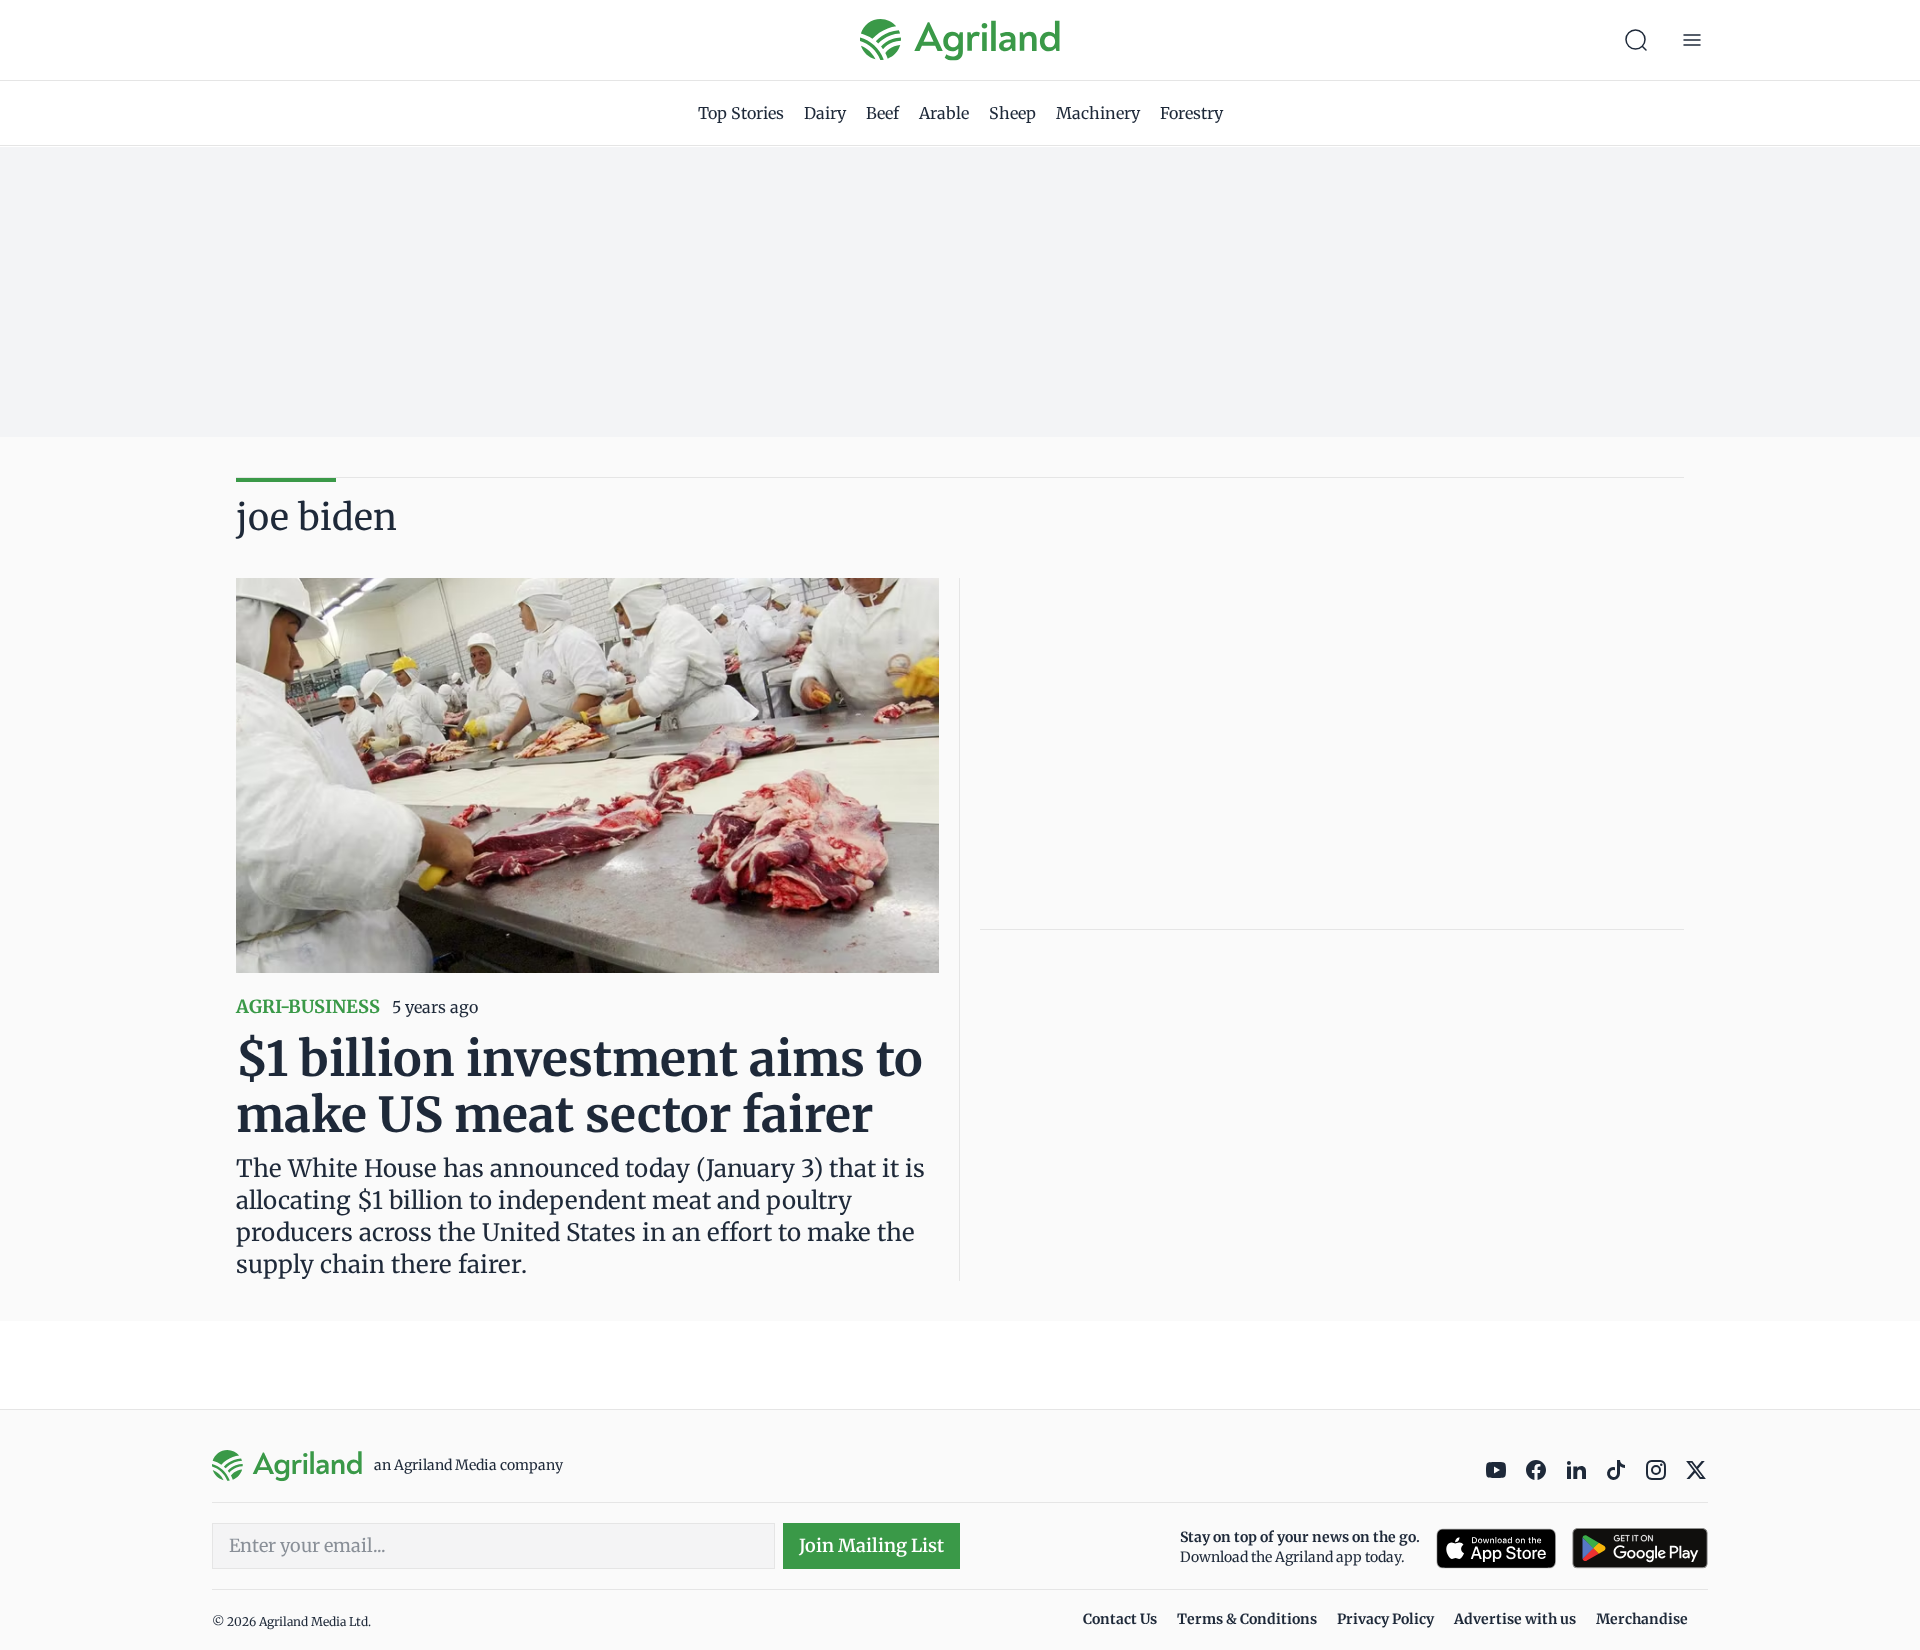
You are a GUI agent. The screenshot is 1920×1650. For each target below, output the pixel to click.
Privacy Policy (1385, 1619)
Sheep (1012, 113)
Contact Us (1120, 1619)
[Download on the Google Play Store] (1640, 1548)
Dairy (825, 113)
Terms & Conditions (1247, 1619)
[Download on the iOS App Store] (1496, 1548)
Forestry (1191, 113)
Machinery (1098, 113)
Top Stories (741, 113)
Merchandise (1642, 1619)
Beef (882, 113)
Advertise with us (1515, 1619)
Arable (944, 113)
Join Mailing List (871, 1545)
